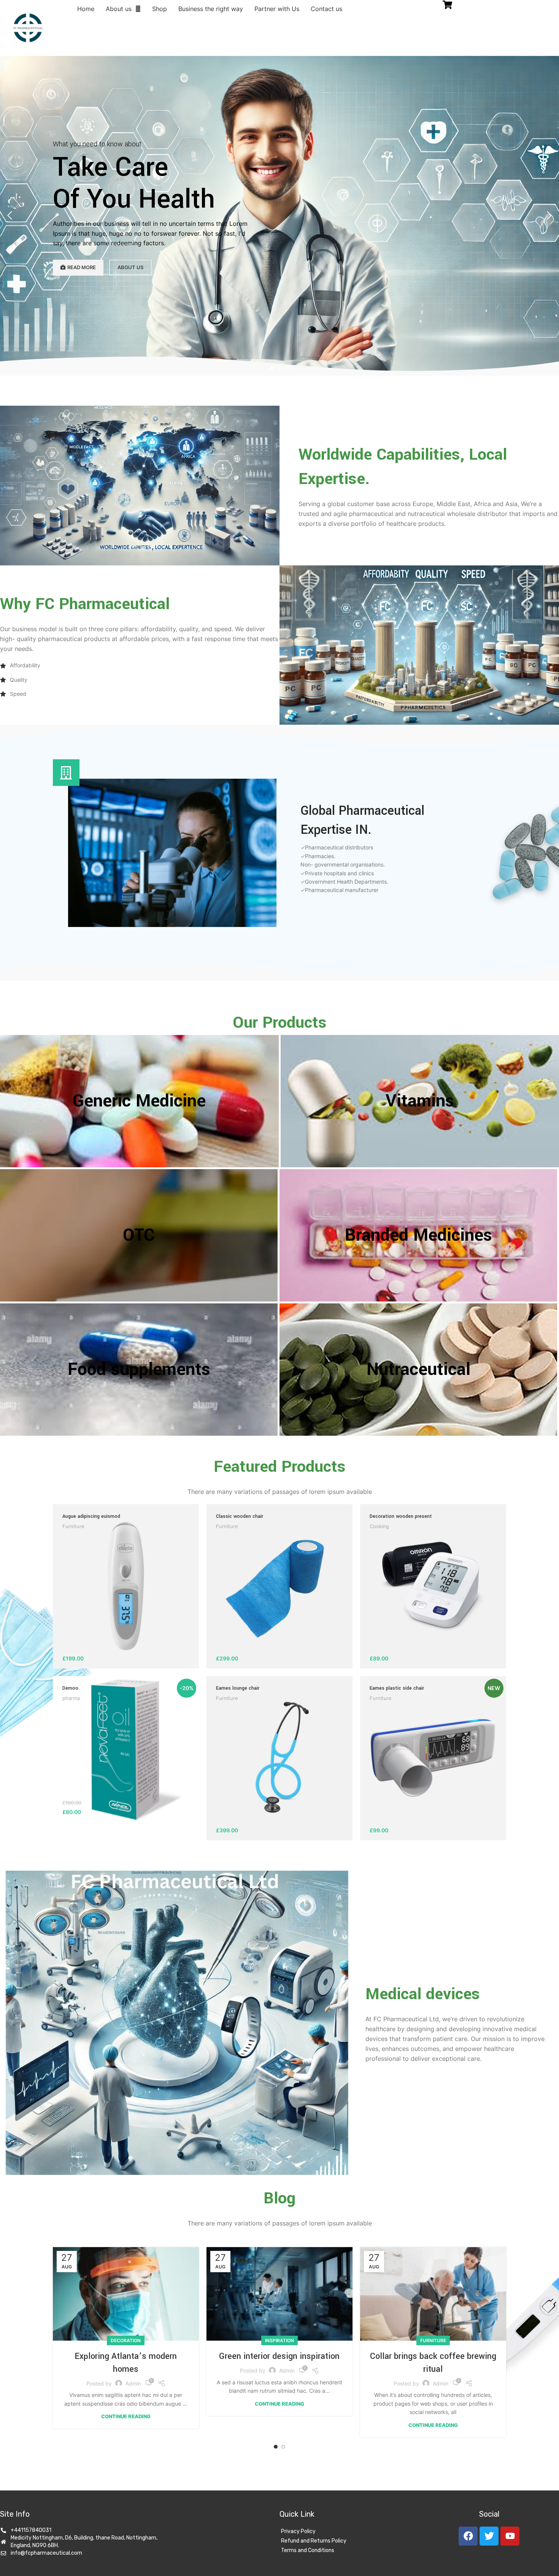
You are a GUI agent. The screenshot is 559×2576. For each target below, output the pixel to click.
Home (86, 9)
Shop (160, 9)
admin (133, 2383)
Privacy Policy (298, 2531)
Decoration (126, 2340)
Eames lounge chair (238, 1688)
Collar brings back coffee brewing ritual (433, 2363)
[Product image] (433, 1758)
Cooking (379, 1526)
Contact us (326, 9)
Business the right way (211, 9)
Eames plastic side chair (397, 1688)
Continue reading (126, 2416)
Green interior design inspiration (279, 2356)
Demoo (70, 1688)
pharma (71, 1698)
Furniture (73, 1526)
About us (119, 9)
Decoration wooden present (401, 1516)
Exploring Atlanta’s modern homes (126, 2363)
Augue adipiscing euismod (91, 1516)
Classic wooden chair (240, 1516)
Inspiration (279, 2340)
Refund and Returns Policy (314, 2541)
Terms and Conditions (308, 2550)
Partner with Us (277, 9)
